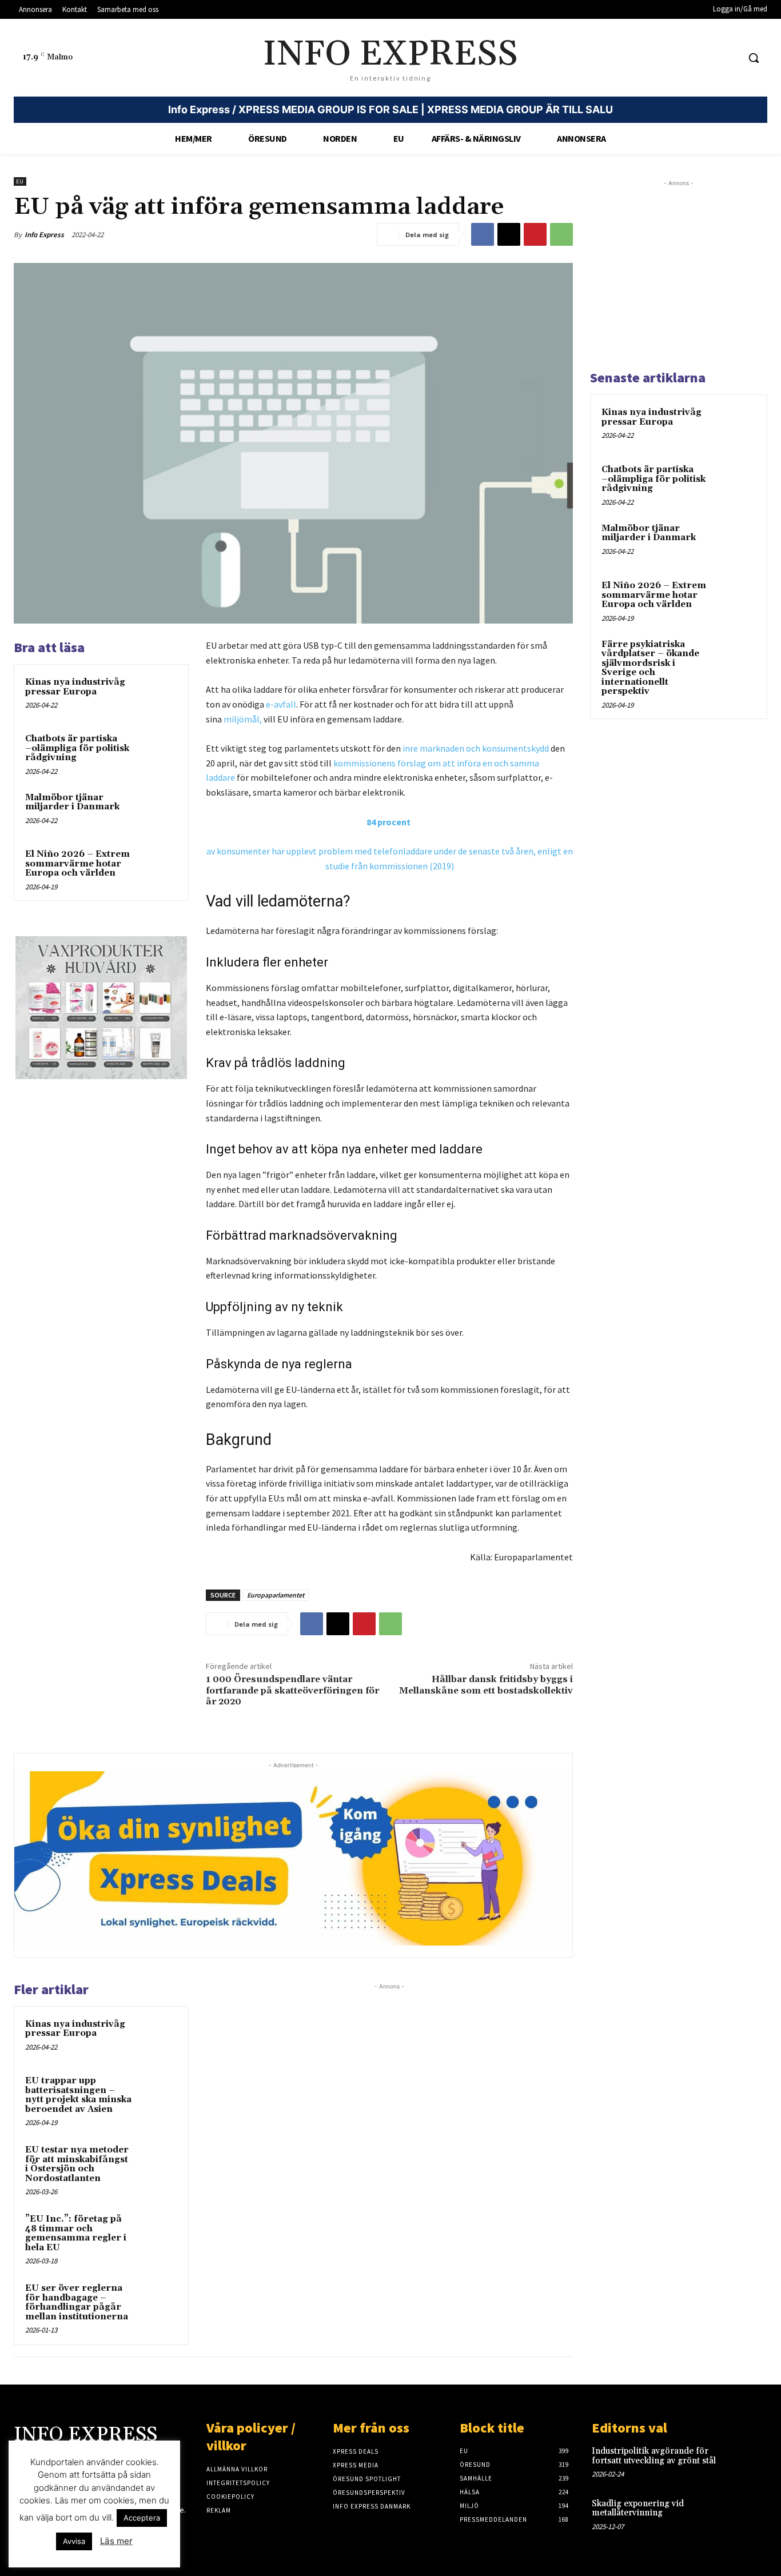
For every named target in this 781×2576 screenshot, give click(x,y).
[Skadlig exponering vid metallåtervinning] (750, 2515)
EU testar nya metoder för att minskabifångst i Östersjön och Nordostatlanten (77, 2164)
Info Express (44, 235)
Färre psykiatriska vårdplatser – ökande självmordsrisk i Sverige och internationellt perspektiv (650, 668)
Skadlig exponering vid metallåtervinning (638, 2509)
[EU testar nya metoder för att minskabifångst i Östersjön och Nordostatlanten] (158, 2163)
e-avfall (281, 704)
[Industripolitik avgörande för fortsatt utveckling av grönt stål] (750, 2462)
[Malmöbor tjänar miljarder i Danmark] (158, 811)
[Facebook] (483, 234)
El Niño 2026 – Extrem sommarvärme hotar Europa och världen (77, 864)
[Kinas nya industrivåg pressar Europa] (158, 695)
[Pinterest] (535, 234)
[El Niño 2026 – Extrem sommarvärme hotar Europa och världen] (158, 867)
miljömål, (243, 719)
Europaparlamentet (276, 1595)
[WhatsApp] (561, 234)
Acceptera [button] (142, 2518)
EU (20, 181)
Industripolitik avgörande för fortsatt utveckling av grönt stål (654, 2456)
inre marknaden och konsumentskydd (476, 748)
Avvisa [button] (74, 2541)
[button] (754, 58)
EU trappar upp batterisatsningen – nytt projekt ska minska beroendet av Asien (78, 2095)
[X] (509, 234)
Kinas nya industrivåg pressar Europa (75, 687)
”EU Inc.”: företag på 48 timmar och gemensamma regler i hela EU (76, 2233)
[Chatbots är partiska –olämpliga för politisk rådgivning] (158, 752)
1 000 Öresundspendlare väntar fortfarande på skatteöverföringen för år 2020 (292, 1690)
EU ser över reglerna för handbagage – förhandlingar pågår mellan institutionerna (77, 2303)
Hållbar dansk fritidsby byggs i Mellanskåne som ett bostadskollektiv (486, 1685)
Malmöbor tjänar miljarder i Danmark (72, 802)
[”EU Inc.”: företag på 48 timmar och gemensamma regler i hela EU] (158, 2232)
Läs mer (116, 2541)
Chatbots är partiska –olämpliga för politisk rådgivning (77, 748)
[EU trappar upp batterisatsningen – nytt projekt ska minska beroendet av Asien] (158, 2094)
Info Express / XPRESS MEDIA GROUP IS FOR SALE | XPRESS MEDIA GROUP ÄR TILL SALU (390, 109)
